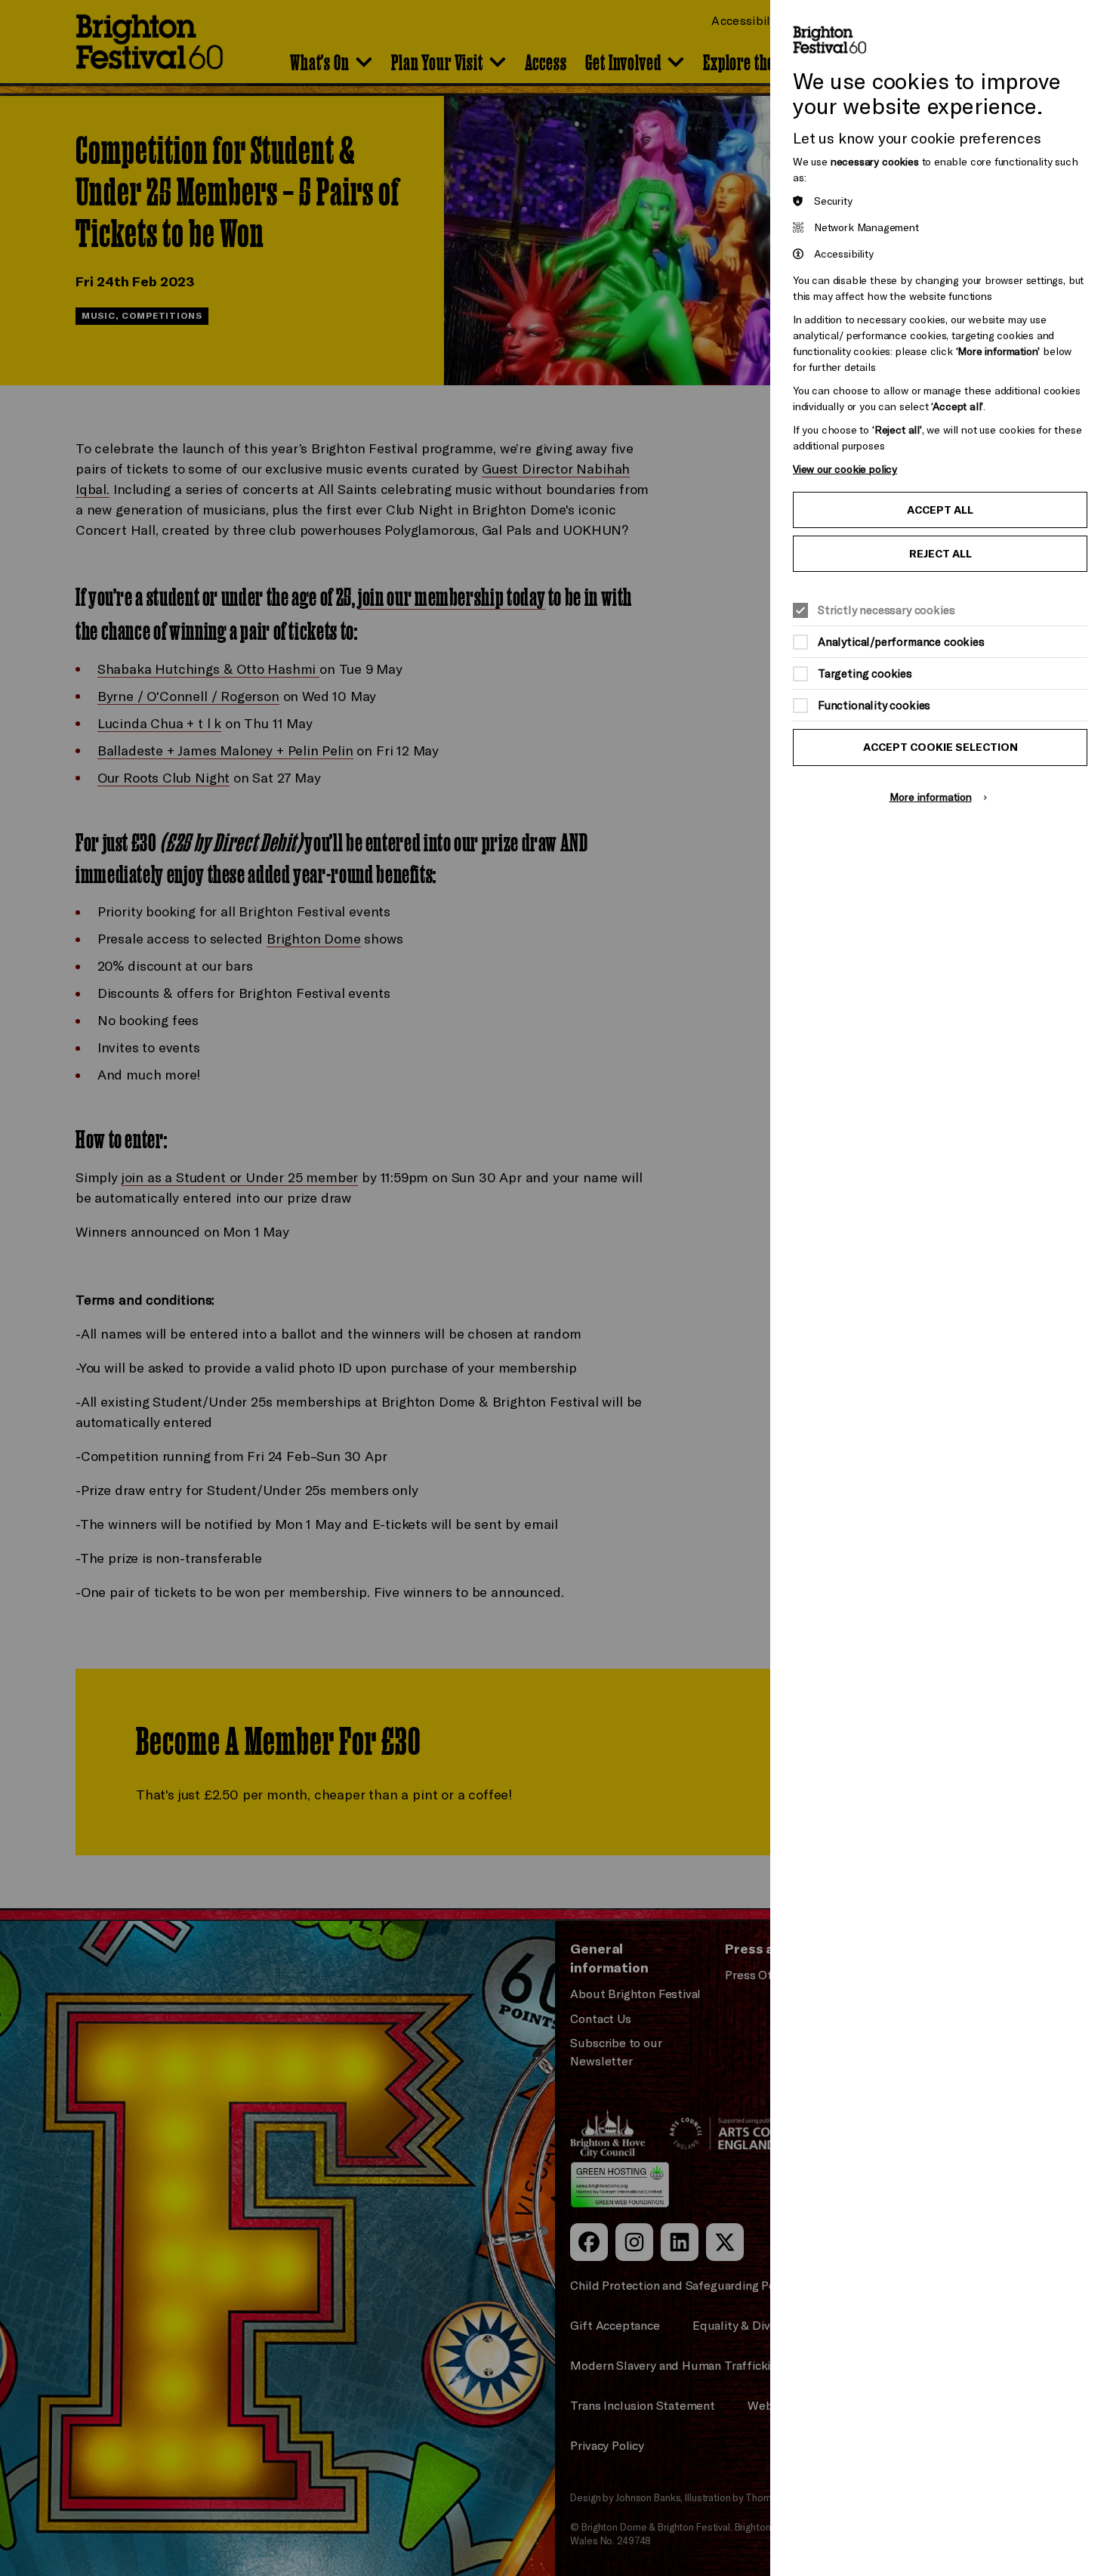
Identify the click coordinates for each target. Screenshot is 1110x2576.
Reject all (940, 554)
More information (931, 797)
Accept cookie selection (940, 747)
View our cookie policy (845, 469)
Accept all (940, 510)
